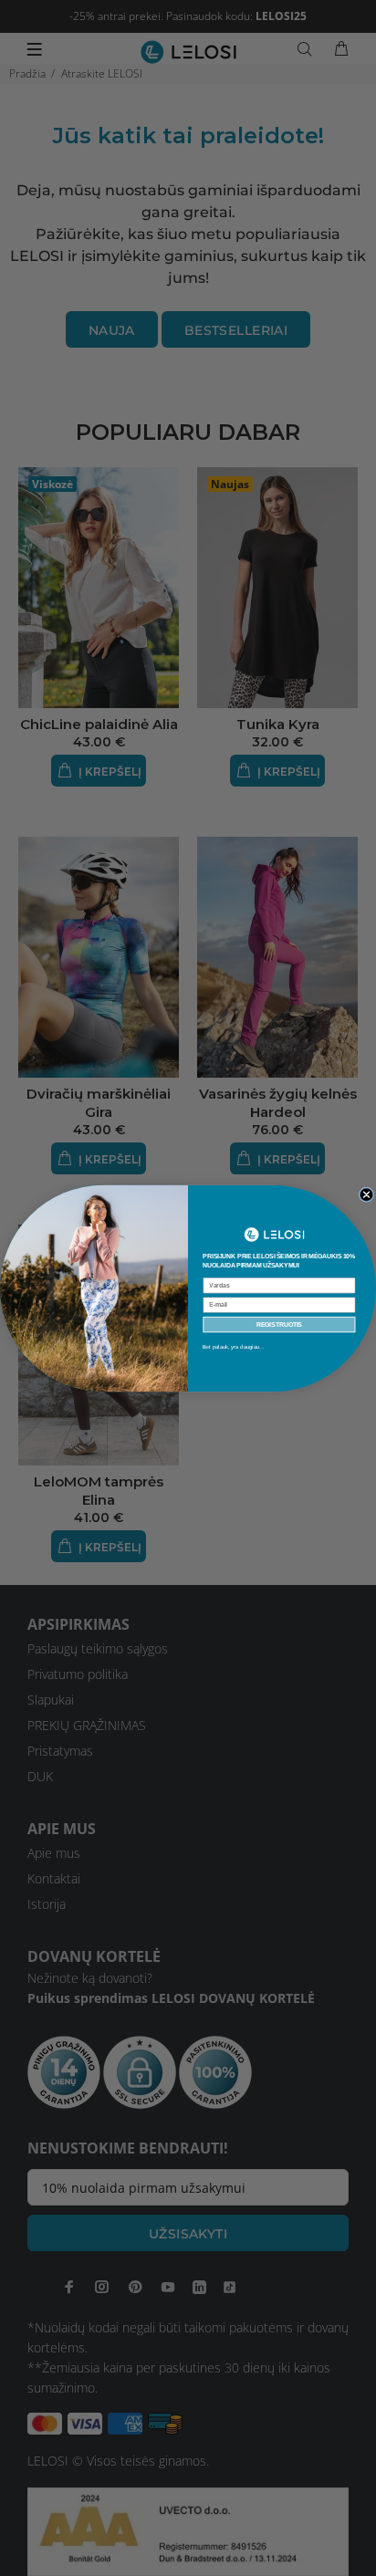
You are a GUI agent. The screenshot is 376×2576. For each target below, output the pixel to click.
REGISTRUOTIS (279, 1324)
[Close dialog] (366, 1194)
